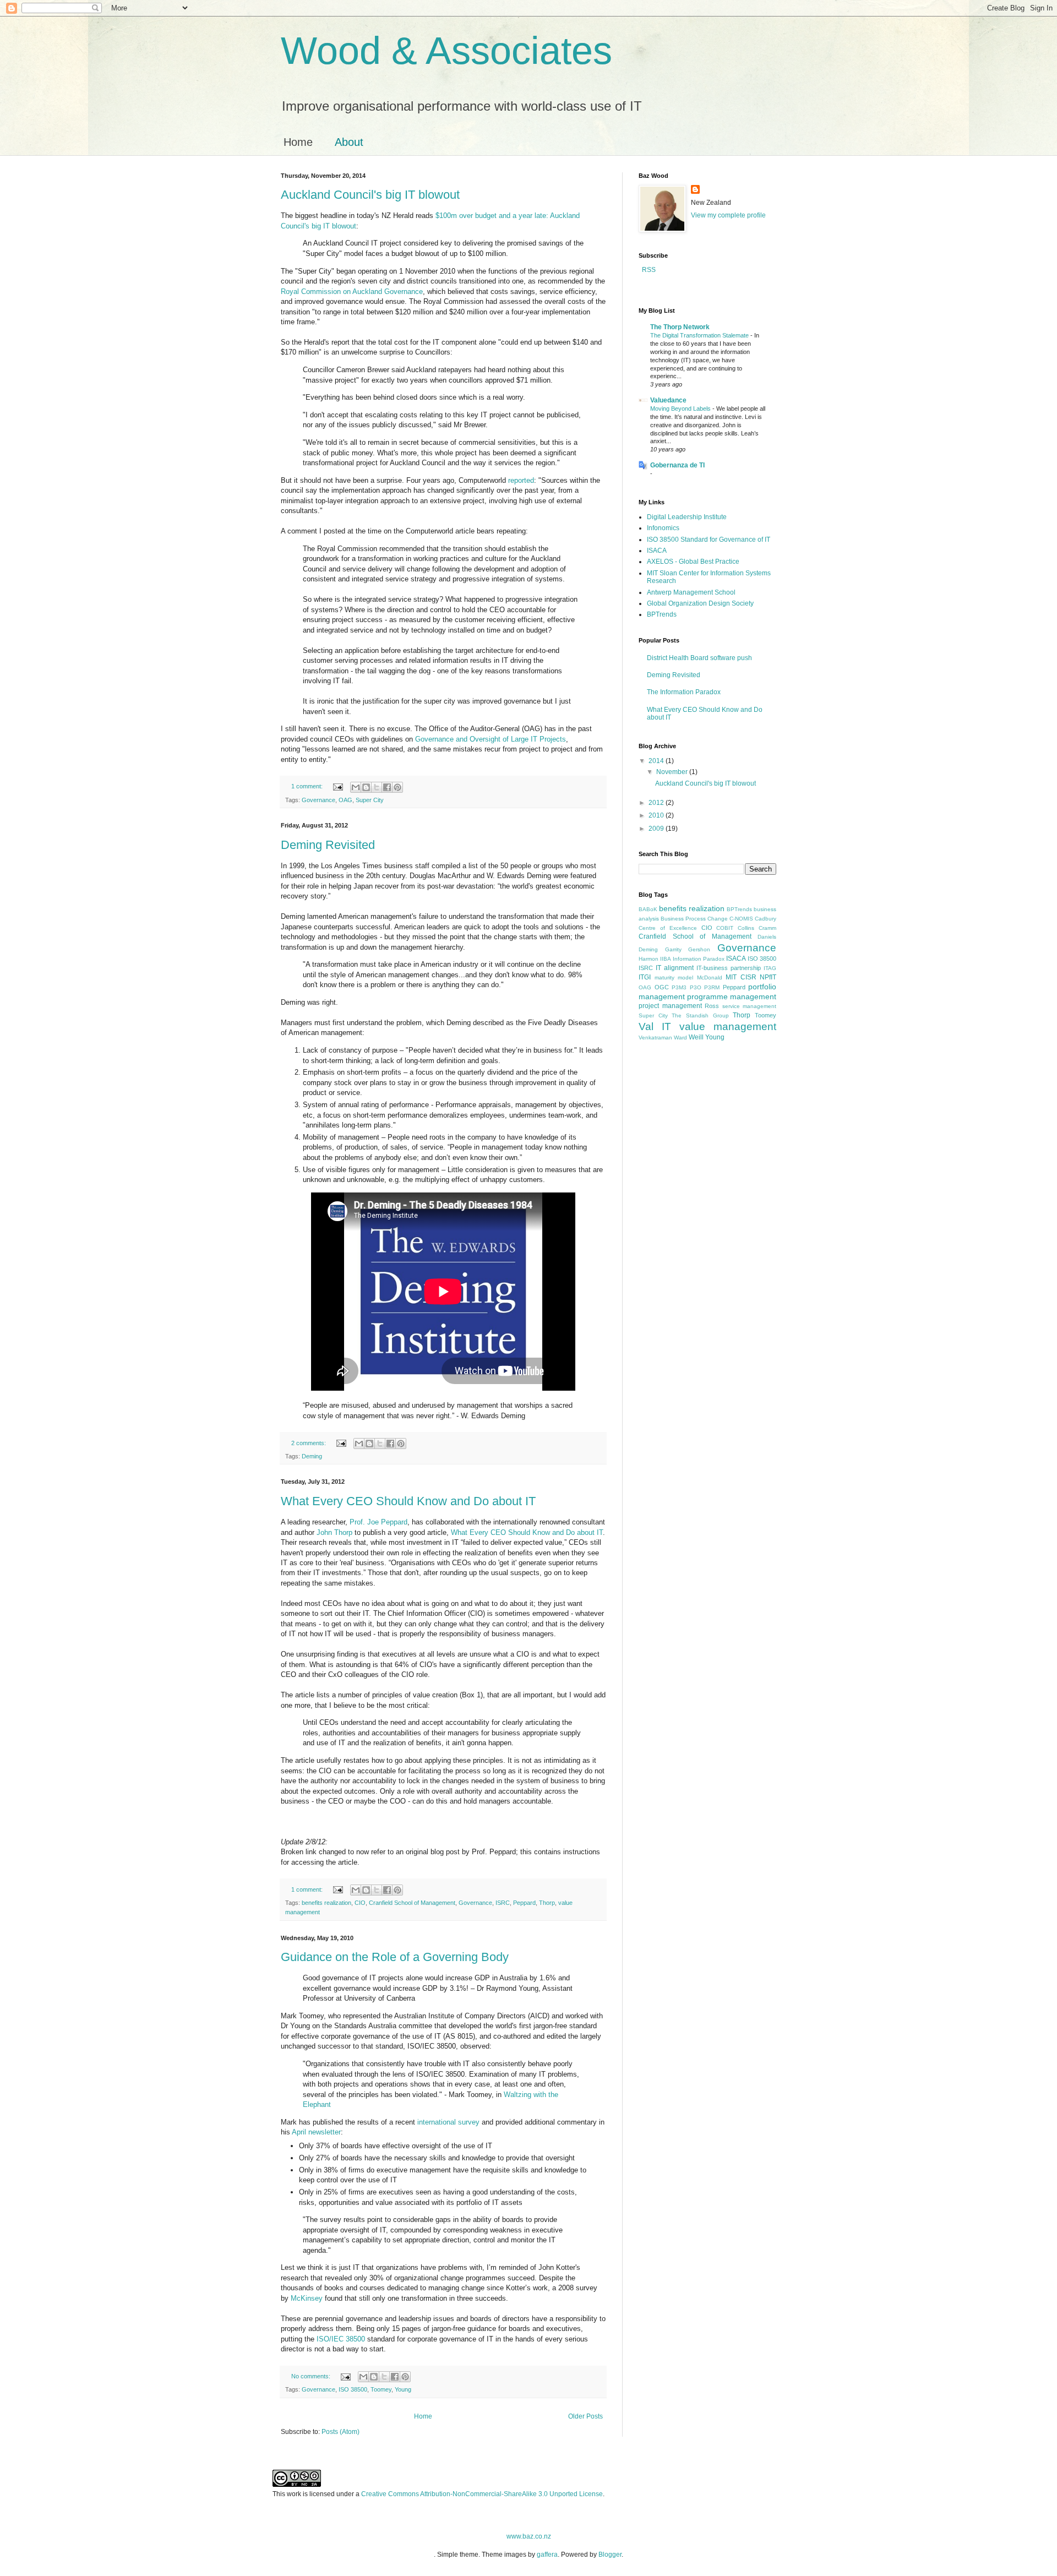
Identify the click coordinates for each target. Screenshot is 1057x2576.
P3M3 (679, 987)
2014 (657, 761)
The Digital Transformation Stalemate (700, 335)
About (349, 142)
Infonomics (663, 528)
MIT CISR (741, 977)
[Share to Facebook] (387, 787)
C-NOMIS (741, 919)
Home (298, 142)
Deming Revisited (328, 845)
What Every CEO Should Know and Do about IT (408, 1501)
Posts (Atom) (340, 2432)
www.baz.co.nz (529, 2536)
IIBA (666, 959)
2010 (657, 815)
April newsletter (316, 2132)
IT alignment (675, 968)
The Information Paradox (684, 692)
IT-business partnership (729, 968)
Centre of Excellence (668, 928)
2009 (657, 829)
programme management (732, 996)
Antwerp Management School (691, 592)
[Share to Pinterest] (397, 787)
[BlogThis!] (366, 787)
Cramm (767, 928)
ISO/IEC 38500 (341, 2339)
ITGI (645, 977)
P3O (696, 987)
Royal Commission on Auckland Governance (352, 292)
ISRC (503, 1903)
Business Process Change (694, 919)
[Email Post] (337, 786)
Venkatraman (655, 1038)
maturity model (674, 977)
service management (750, 1006)
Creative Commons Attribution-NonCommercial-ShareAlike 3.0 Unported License (482, 2494)
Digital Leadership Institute (687, 517)
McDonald (710, 977)
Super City (370, 800)
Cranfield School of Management (412, 1903)
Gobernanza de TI (677, 465)
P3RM (712, 987)
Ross (712, 1006)
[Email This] (356, 787)
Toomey (381, 2389)
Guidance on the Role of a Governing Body (395, 1957)
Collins (746, 928)
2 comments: (309, 1443)
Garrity (673, 949)
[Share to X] (377, 787)
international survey (448, 2122)
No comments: (312, 2376)
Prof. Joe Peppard (378, 1522)
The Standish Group (700, 1015)
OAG (345, 800)
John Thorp (334, 1532)
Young (403, 2389)
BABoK (648, 909)
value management (728, 1026)
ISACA (657, 551)
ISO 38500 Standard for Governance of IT (709, 540)
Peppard (524, 1903)
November (673, 772)
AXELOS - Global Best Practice (693, 562)
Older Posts (585, 2416)
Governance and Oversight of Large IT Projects (491, 739)
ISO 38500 (353, 2389)
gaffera (547, 2555)
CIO (360, 1903)
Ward (680, 1038)
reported (521, 480)
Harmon (649, 959)
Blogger (610, 2555)
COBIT (725, 928)
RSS (648, 270)
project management (670, 1006)
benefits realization (326, 1903)
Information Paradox (699, 959)
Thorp (547, 1903)
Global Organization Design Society (700, 603)
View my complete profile (728, 215)
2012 (657, 803)
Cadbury (765, 919)
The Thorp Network (680, 327)
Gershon (699, 949)
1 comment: (308, 786)
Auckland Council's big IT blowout (370, 195)
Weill (696, 1037)
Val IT (655, 1026)
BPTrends (662, 614)
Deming (312, 1456)
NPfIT (768, 977)
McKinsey (307, 2298)
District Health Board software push (699, 658)
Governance (318, 800)
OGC (662, 987)
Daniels (767, 937)
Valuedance (668, 400)
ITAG (770, 968)
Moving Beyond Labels (681, 409)
